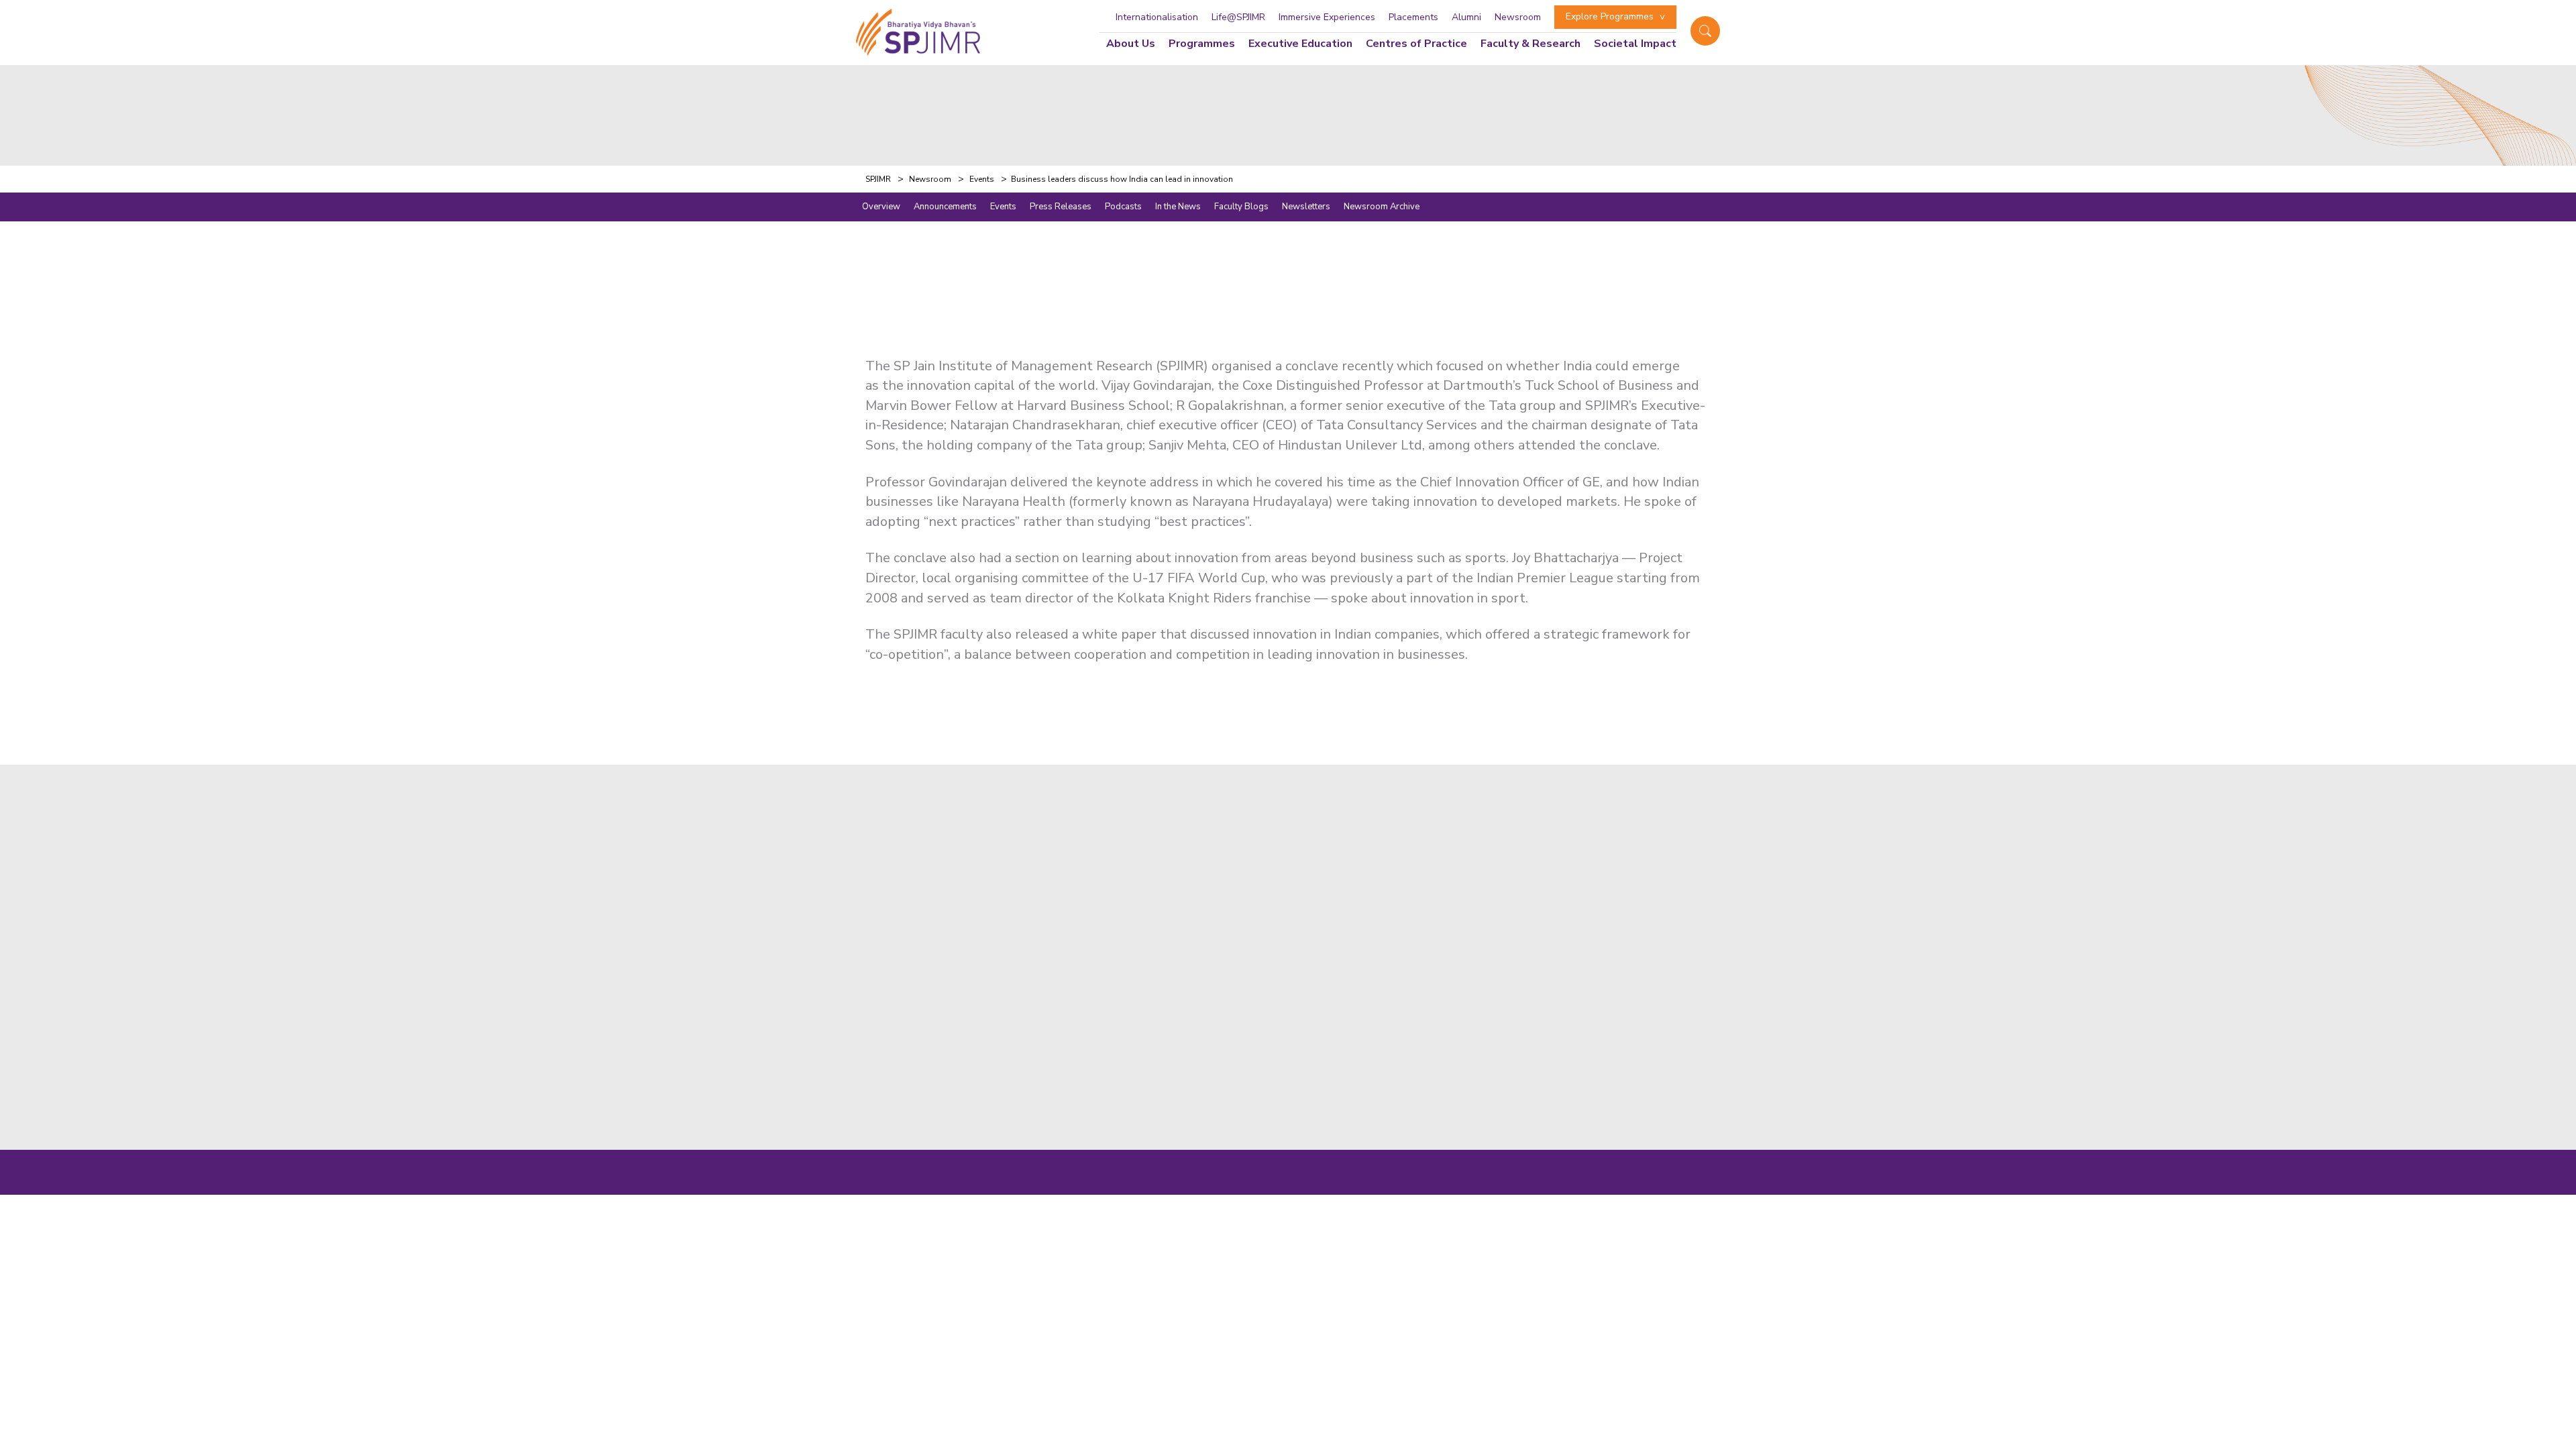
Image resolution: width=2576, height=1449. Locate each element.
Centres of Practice (1416, 44)
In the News (1178, 207)
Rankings (1232, 1025)
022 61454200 (1428, 936)
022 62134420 (1598, 936)
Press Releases (1061, 207)
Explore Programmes (1610, 16)
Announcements (945, 207)
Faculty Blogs (1241, 207)
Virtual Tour (1241, 885)
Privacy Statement (1665, 1186)
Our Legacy (1238, 978)
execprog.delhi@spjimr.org (1457, 1083)
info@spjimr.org (1430, 953)
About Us (1131, 44)
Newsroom (1518, 17)
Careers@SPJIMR (1255, 1048)
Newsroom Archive (1382, 207)
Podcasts (1123, 207)
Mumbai (1412, 861)
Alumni (1466, 17)
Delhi (1404, 991)
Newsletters (1306, 207)
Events (1003, 207)
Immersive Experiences (1327, 17)
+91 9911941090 (1434, 1066)
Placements (1413, 17)
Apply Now (1238, 862)
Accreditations (1248, 1001)
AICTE (1554, 1186)
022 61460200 (1513, 936)
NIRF (1517, 1186)
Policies (1597, 1186)
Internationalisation (1157, 17)
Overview (881, 207)
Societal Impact (1635, 44)
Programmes (1202, 44)
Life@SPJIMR (1238, 17)
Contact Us (1238, 909)
